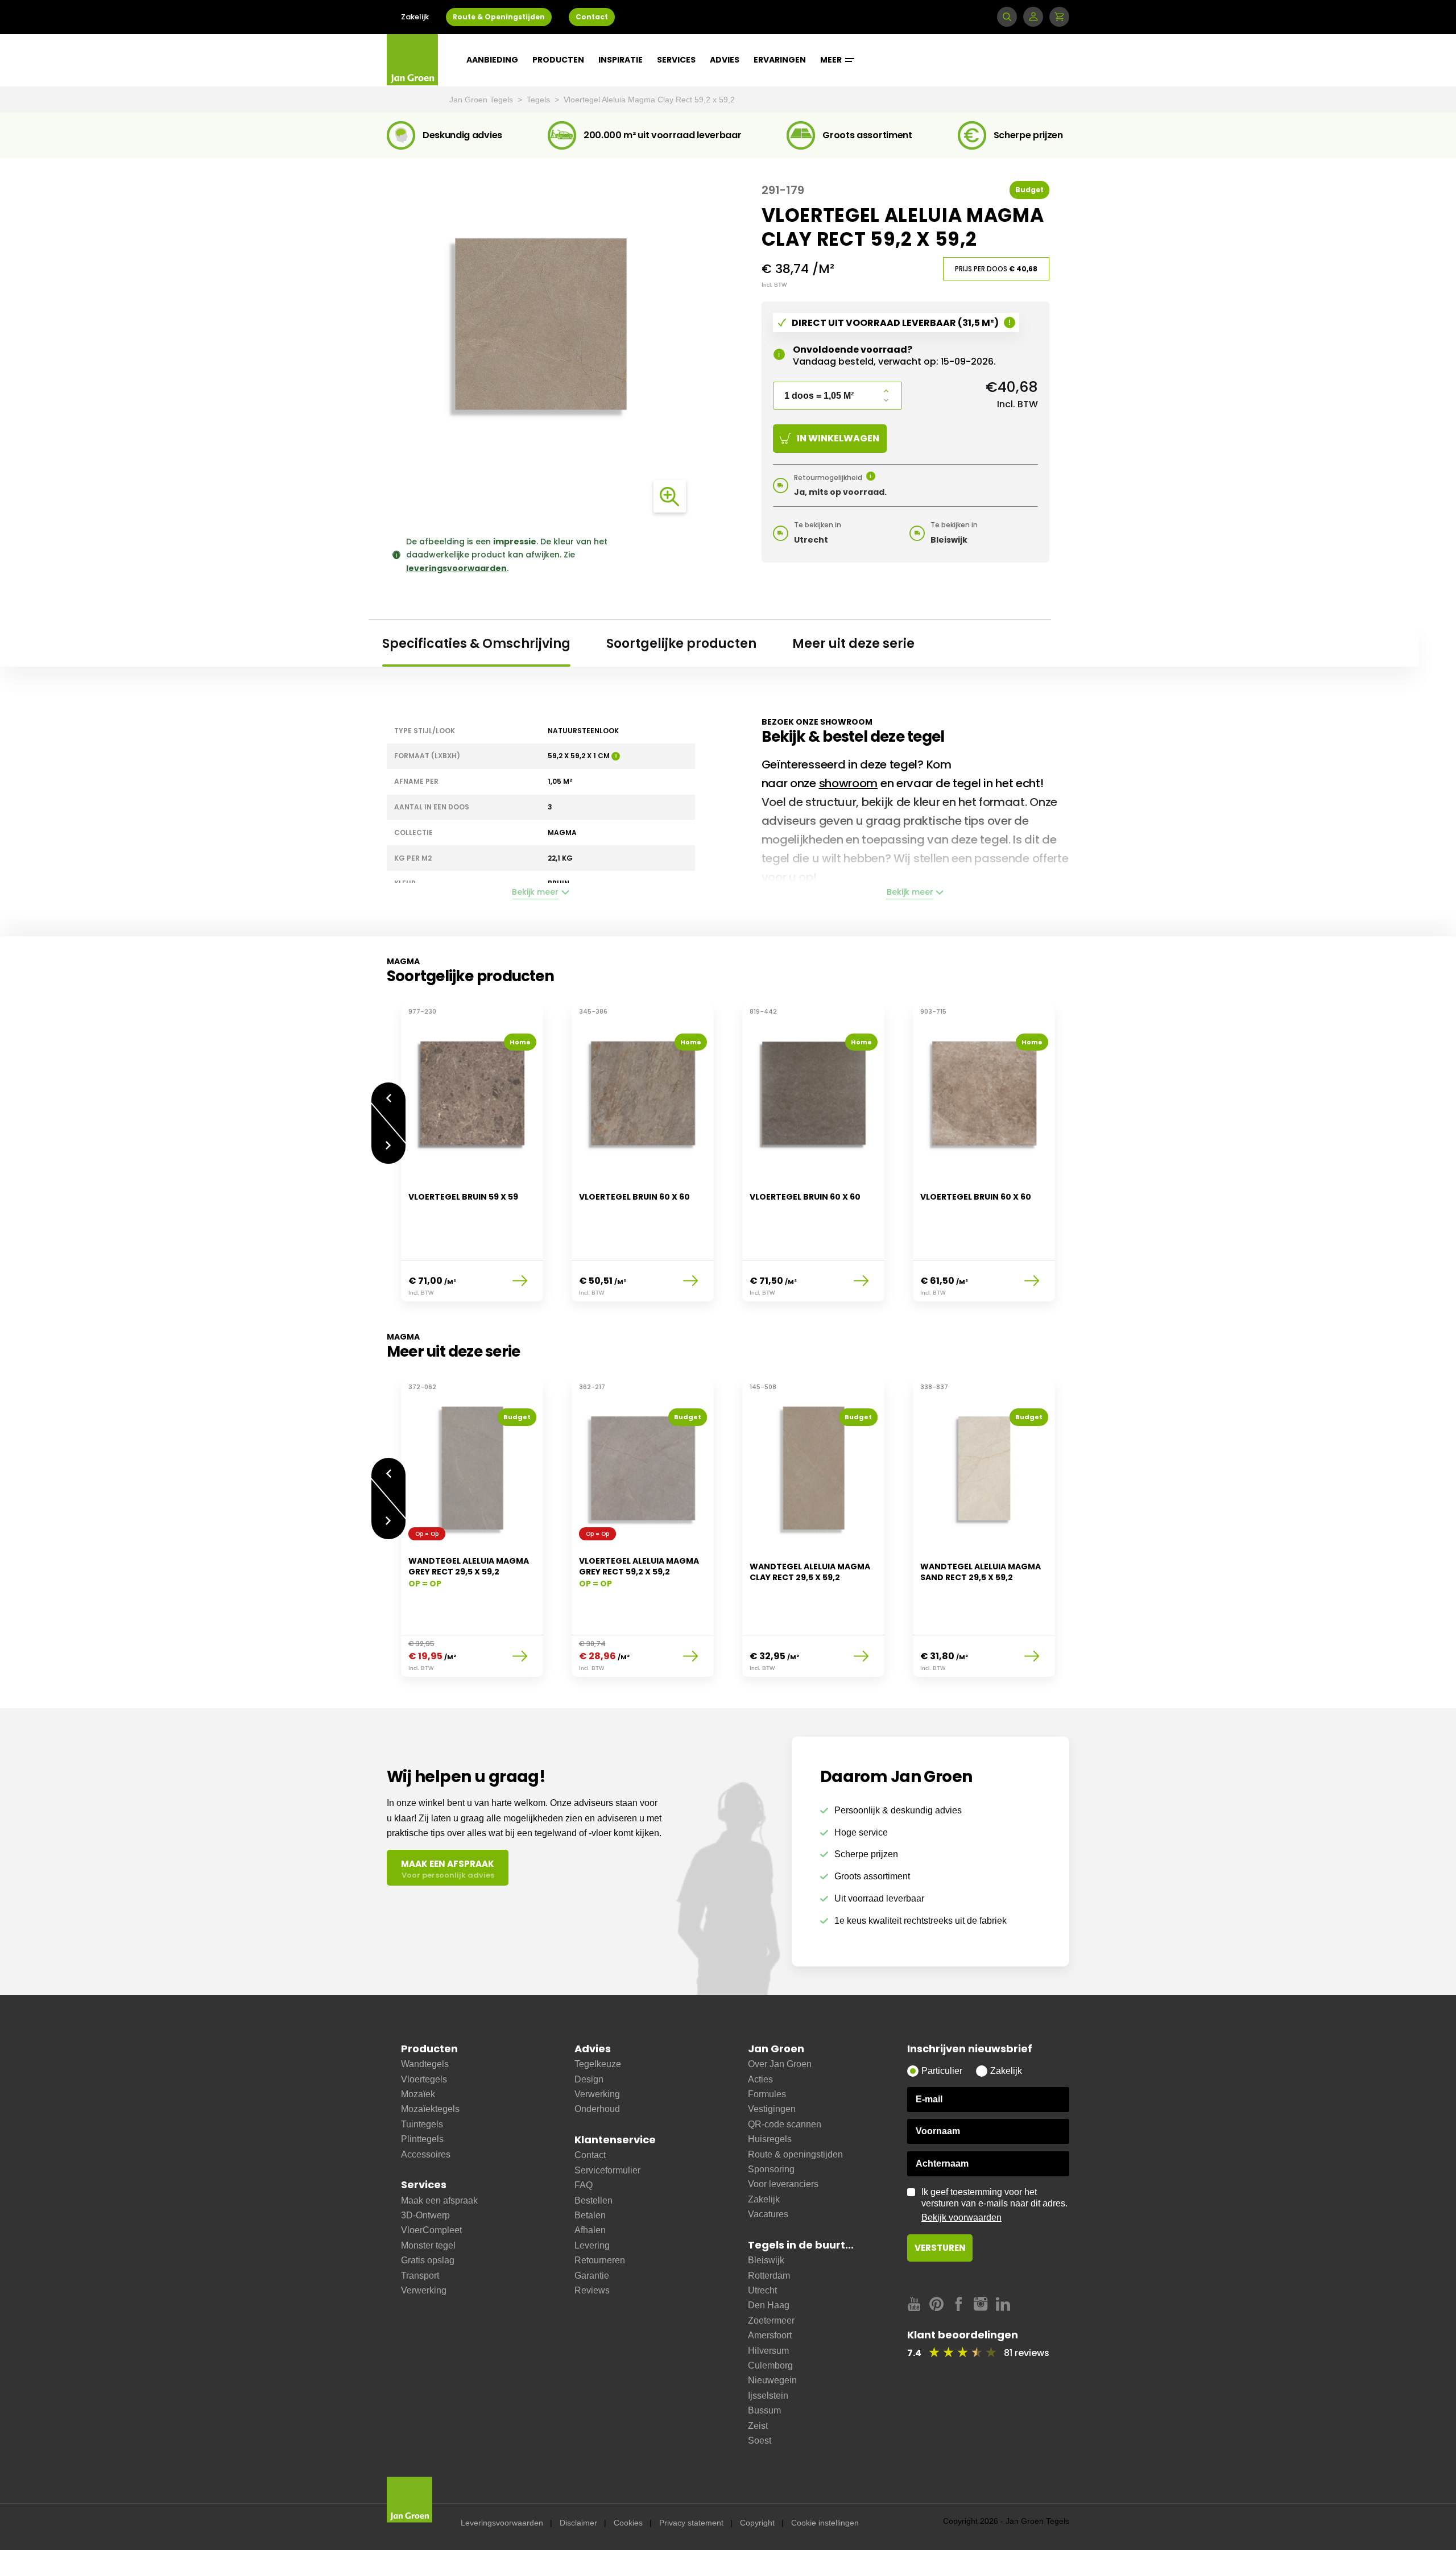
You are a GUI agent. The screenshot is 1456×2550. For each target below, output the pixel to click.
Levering (592, 2245)
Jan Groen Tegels (482, 100)
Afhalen (590, 2230)
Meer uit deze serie (853, 644)
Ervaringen (780, 60)
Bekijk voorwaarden (961, 2218)
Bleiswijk (766, 2260)
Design (589, 2079)
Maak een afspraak (439, 2200)
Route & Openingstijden (499, 17)
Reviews (592, 2290)
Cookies (628, 2523)
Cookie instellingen (825, 2523)
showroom (849, 783)
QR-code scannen (785, 2124)
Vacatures (768, 2214)
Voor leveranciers (783, 2184)
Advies (725, 60)
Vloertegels (424, 2079)
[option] (472, 1160)
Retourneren (600, 2260)
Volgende (388, 1154)
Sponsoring (771, 2169)
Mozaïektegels (430, 2109)
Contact (592, 17)
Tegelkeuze (598, 2064)
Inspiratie (621, 60)
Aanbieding (492, 60)
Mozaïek (418, 2094)
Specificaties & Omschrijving (476, 644)
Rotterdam (769, 2276)
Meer (832, 60)
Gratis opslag (428, 2260)
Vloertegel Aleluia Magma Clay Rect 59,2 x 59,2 (649, 100)
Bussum (764, 2410)
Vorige (388, 1092)
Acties (760, 2079)
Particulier (942, 2071)
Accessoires (426, 2154)
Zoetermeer (771, 2320)
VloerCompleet (431, 2230)
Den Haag (769, 2305)
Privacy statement (691, 2523)
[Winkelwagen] (1059, 17)
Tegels (539, 100)
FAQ (584, 2185)
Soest (760, 2441)
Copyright (757, 2523)
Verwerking (424, 2290)
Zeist (758, 2426)
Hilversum (768, 2351)
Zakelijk (415, 17)
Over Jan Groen (780, 2064)
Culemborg (770, 2365)
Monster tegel (428, 2245)
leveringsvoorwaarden (456, 568)
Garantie (592, 2276)
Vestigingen (772, 2109)
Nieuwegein (772, 2380)
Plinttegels (422, 2139)
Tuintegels (422, 2124)
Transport (420, 2276)
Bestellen (593, 2200)
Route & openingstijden (795, 2154)
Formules (767, 2094)
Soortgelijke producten (681, 644)
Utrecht (762, 2290)
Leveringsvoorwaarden (502, 2523)
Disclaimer (578, 2523)
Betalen (590, 2215)
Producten (558, 60)
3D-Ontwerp (425, 2215)
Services (676, 60)
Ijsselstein (768, 2396)
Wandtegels (425, 2064)
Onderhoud (597, 2109)
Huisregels (770, 2139)
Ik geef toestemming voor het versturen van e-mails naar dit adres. (994, 2205)
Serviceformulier (607, 2170)
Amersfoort (770, 2335)
